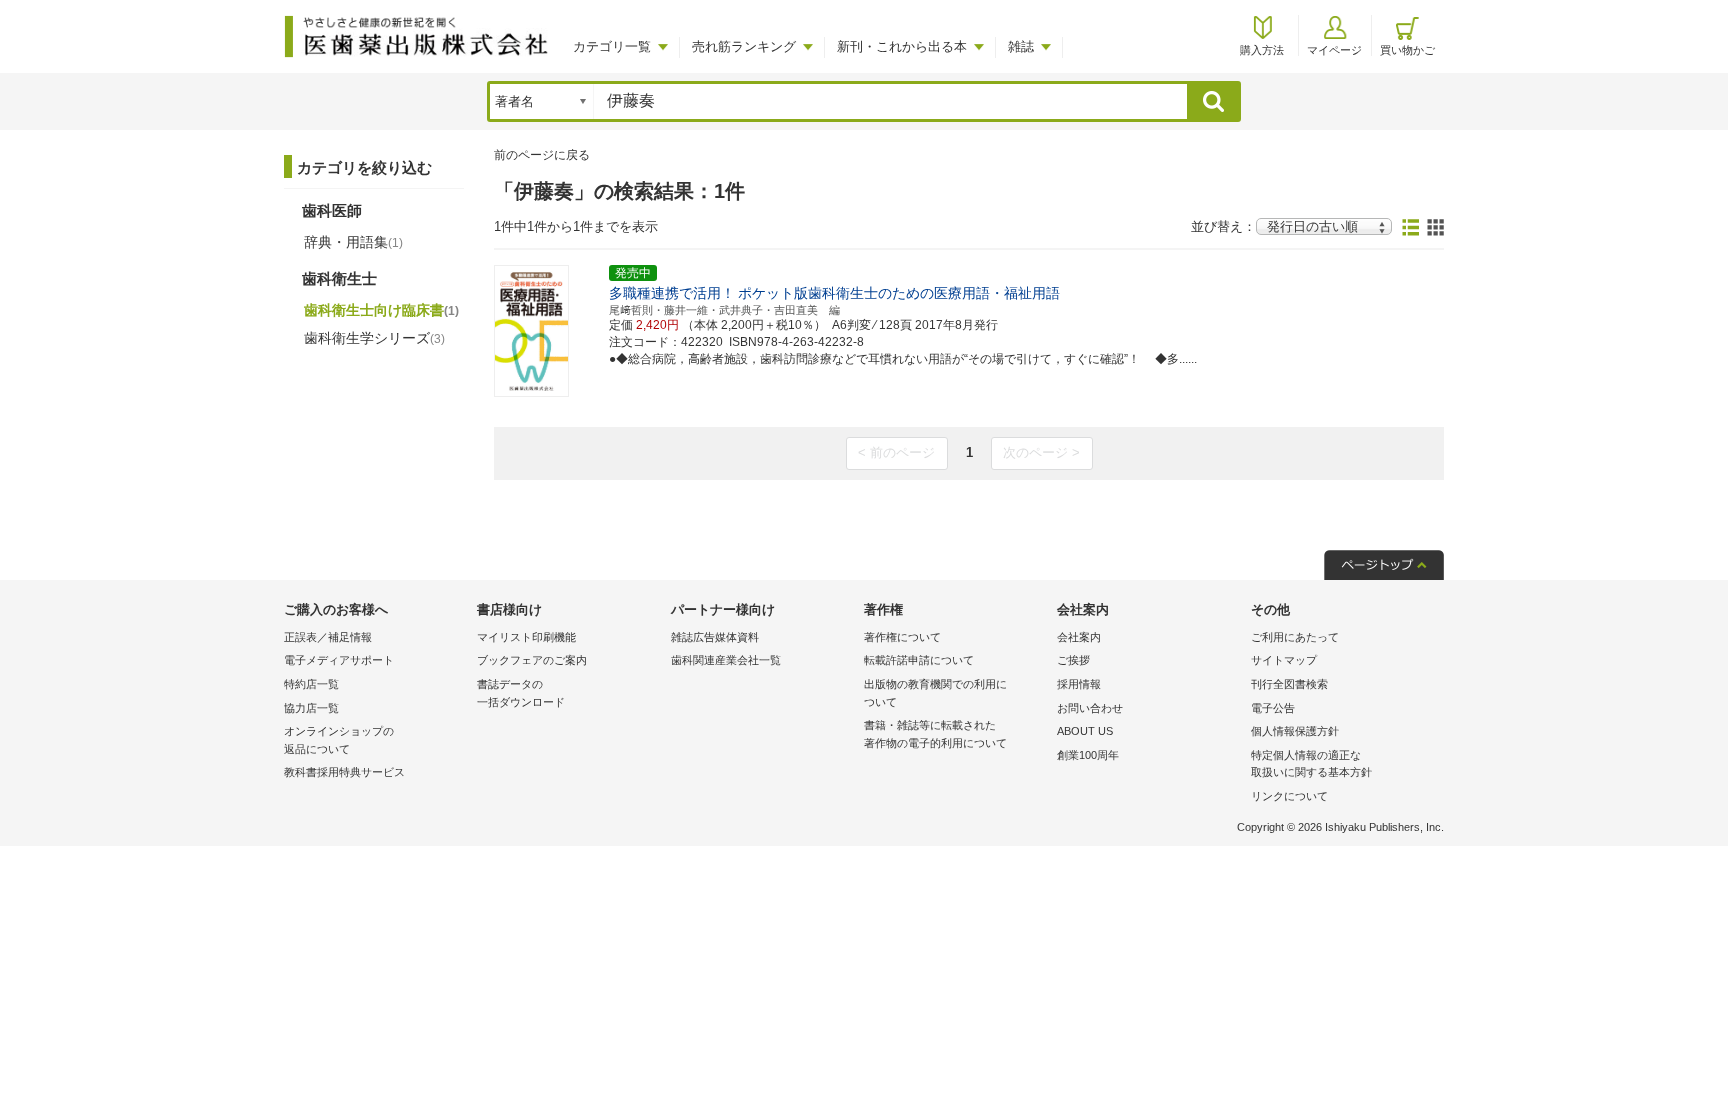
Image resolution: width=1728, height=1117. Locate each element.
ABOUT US (1085, 731)
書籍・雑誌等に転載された (935, 734)
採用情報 (1079, 684)
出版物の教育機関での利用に (935, 693)
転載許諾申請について (919, 660)
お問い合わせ (1090, 708)
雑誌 (1021, 46)
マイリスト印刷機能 (526, 637)
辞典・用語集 (353, 242)
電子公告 (1273, 708)
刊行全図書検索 (1289, 684)
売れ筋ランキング (744, 46)
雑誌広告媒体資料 (715, 637)
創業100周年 (1088, 755)
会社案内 (1079, 637)
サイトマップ (1284, 660)
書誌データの (521, 693)
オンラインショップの (339, 740)
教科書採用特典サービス (344, 772)
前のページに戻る (542, 155)
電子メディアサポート (339, 660)
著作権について (902, 637)
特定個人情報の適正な (1311, 764)
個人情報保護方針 (1295, 731)
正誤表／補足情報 (328, 637)
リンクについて (1289, 796)
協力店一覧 (311, 708)
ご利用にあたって (1295, 637)
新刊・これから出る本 (902, 46)
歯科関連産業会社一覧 (726, 660)
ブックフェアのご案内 (532, 660)
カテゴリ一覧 (612, 46)
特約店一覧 (311, 684)
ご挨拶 (1073, 660)
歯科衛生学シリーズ (374, 338)
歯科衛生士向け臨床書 (381, 310)
